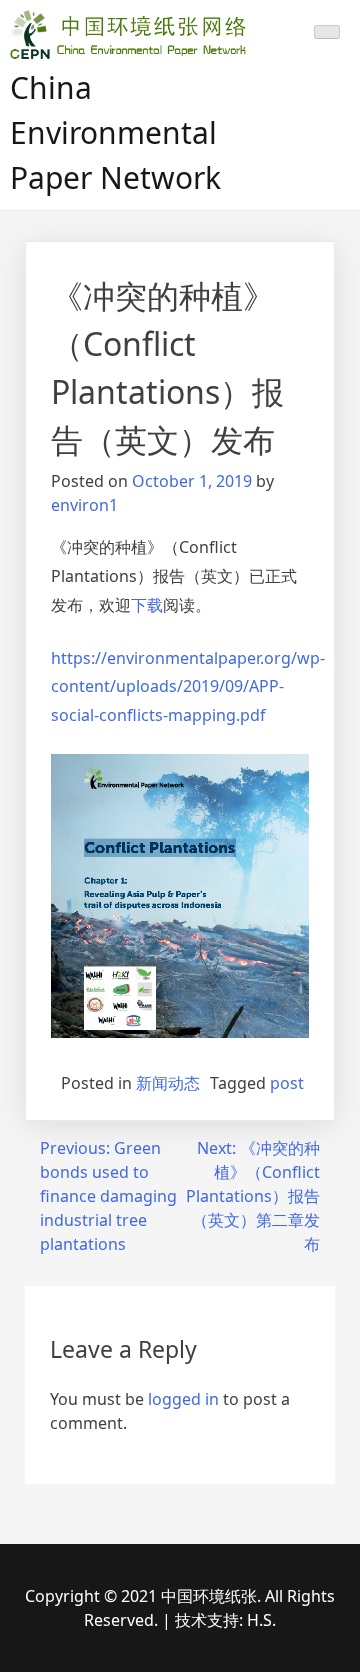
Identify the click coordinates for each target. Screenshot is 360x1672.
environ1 (84, 505)
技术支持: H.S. (225, 1620)
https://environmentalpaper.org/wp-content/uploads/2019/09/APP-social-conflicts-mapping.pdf (188, 687)
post (287, 1083)
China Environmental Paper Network (115, 132)
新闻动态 (168, 1083)
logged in (183, 1399)
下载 (147, 605)
